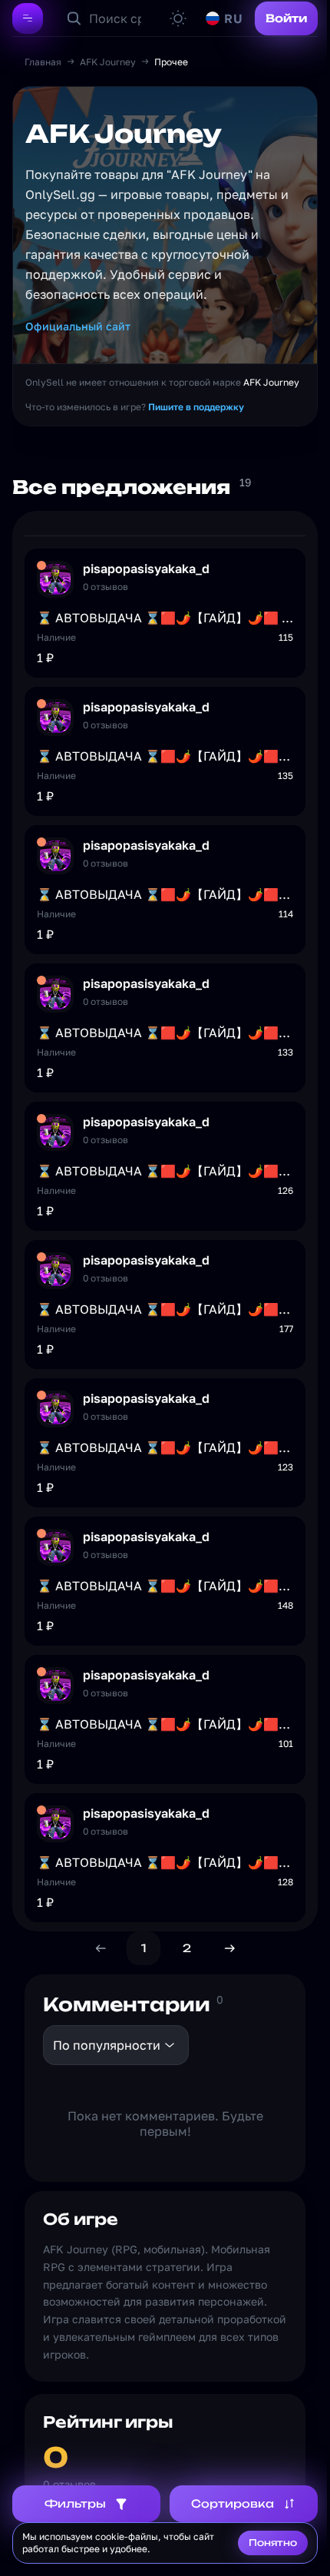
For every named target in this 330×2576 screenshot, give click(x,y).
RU (233, 18)
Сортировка (233, 2503)
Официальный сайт (78, 326)
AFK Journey (108, 62)
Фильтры (75, 2503)
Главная (43, 62)
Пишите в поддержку (196, 407)
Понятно (273, 2543)
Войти (286, 18)
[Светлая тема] (178, 18)
